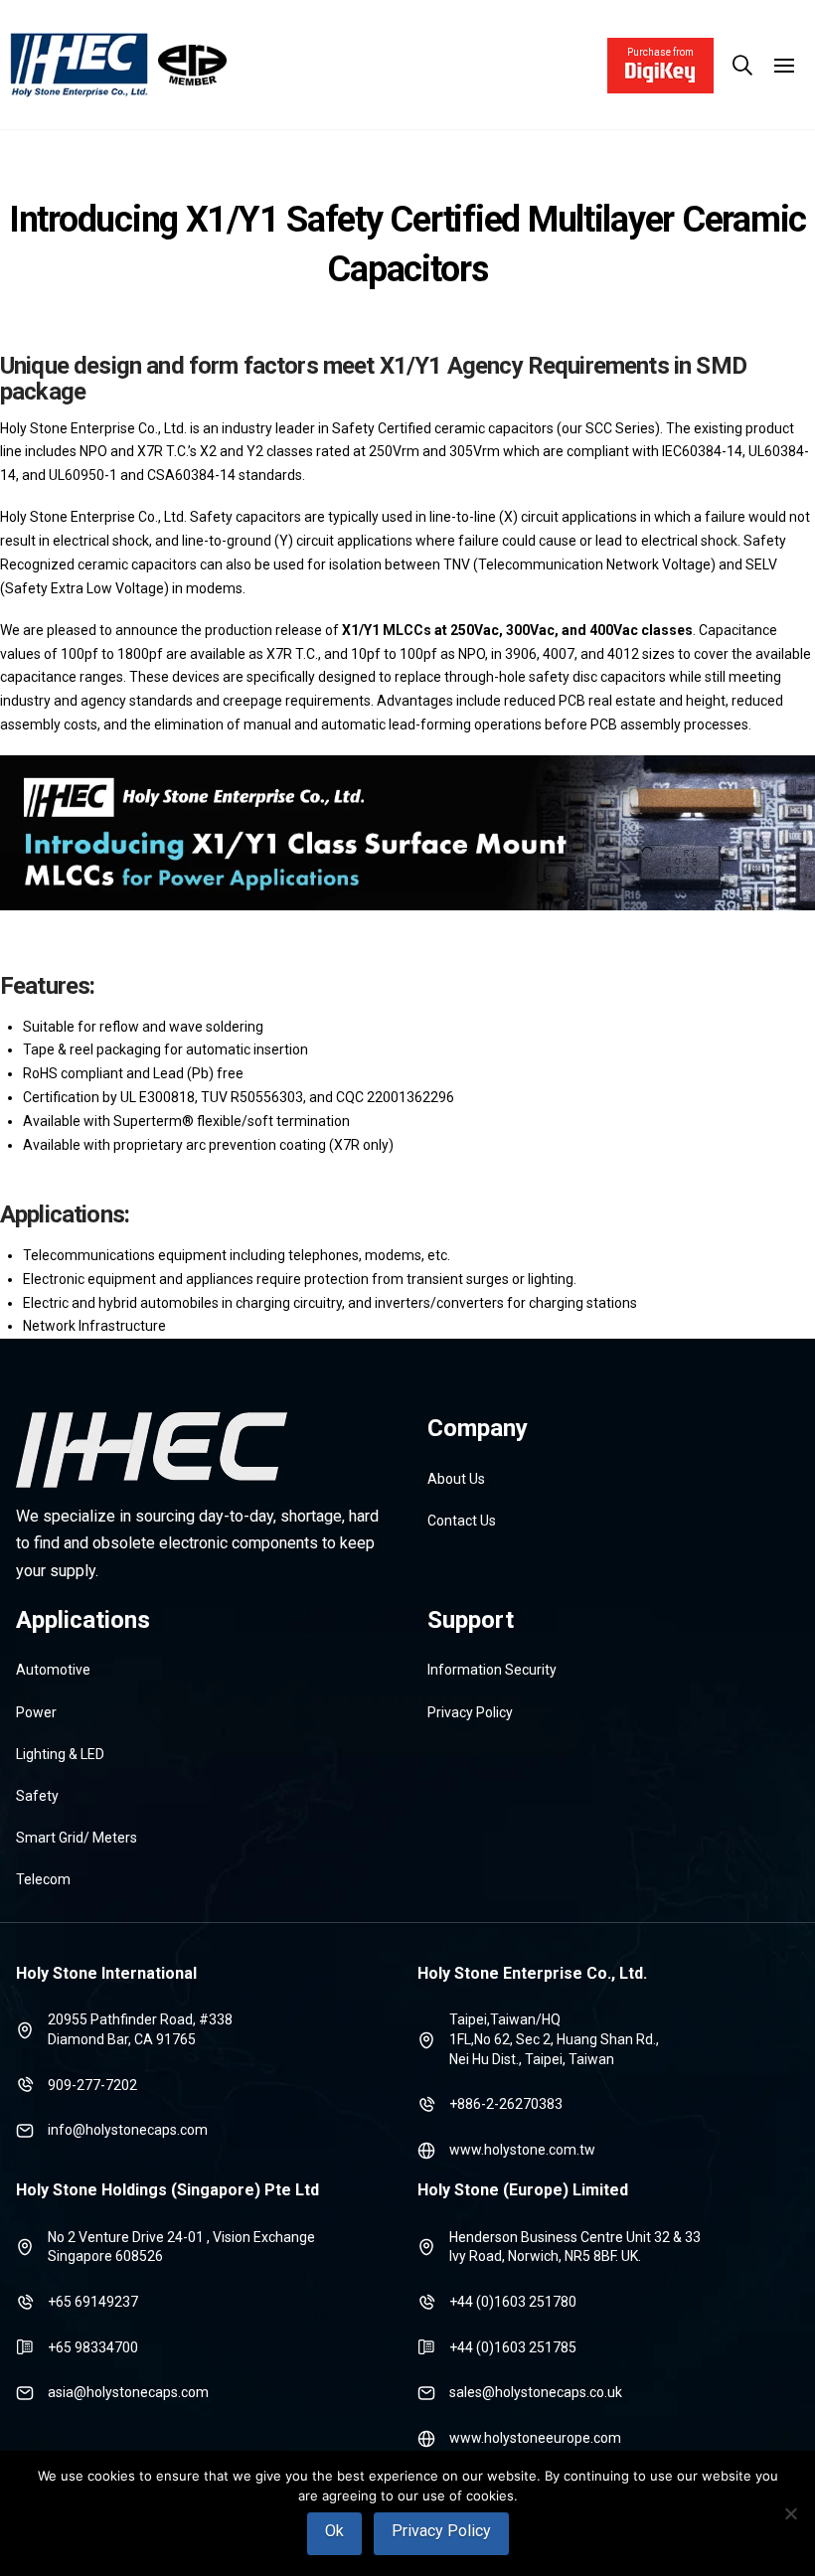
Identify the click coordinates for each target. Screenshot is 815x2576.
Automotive (53, 1670)
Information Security (492, 1670)
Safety (37, 1796)
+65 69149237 (93, 2302)
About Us (456, 1479)
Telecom (43, 1879)
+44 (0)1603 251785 (513, 2347)
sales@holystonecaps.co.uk (536, 2392)
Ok (334, 2531)
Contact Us (462, 1521)
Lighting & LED (60, 1754)
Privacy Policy (470, 1712)
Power (36, 1712)
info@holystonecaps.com (128, 2130)
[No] (790, 2513)
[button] (742, 66)
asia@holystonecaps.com (128, 2392)
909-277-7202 (92, 2085)
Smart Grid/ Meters (77, 1838)
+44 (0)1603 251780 (513, 2302)
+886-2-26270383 (506, 2104)
